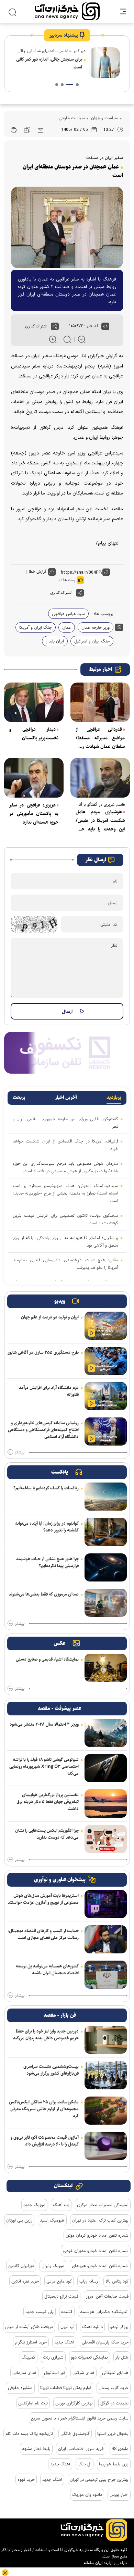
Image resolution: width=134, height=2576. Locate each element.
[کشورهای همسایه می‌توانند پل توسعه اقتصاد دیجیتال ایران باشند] (106, 1975)
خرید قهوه (26, 2479)
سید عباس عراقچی (68, 614)
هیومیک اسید (52, 2220)
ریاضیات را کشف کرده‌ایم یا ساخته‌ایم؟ (46, 1488)
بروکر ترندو (119, 2327)
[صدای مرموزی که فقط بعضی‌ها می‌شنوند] (106, 1603)
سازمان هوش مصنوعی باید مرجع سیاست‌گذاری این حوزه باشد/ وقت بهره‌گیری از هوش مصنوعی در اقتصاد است (65, 1167)
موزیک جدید (34, 2205)
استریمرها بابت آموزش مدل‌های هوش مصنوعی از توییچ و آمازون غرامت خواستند (43, 1899)
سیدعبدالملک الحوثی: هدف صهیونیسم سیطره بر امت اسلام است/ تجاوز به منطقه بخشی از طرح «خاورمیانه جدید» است (65, 1193)
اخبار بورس (119, 2494)
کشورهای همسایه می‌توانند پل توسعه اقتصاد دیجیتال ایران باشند (47, 1969)
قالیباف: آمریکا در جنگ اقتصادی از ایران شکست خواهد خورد (65, 1145)
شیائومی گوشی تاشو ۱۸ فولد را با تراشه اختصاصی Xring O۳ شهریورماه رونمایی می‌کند (44, 1766)
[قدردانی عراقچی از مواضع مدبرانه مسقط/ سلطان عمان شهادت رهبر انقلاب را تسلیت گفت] (100, 702)
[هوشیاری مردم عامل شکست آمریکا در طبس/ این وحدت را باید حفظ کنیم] (100, 778)
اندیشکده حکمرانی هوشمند (104, 2312)
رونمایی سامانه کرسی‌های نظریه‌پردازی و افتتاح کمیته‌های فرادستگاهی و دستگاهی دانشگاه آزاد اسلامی (43, 1430)
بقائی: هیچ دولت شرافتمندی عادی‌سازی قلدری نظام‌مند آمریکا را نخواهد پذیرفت (65, 1264)
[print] (14, 130)
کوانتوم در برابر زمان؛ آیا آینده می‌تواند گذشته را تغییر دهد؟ (47, 1527)
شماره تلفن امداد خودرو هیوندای (100, 2266)
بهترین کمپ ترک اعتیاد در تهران (100, 2220)
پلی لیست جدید (40, 2312)
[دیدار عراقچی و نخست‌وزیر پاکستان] (34, 702)
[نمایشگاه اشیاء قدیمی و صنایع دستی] (106, 1668)
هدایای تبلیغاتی (115, 2373)
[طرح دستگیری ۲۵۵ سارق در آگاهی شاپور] (106, 1361)
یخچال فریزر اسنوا (113, 2434)
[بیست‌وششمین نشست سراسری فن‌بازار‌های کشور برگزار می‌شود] (106, 2075)
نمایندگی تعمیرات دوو (90, 2357)
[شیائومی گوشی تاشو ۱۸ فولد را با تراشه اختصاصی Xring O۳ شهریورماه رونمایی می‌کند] (106, 1768)
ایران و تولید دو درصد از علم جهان (50, 1317)
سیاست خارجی (72, 118)
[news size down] (82, 339)
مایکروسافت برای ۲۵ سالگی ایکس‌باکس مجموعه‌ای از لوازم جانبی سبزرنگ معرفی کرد (44, 2109)
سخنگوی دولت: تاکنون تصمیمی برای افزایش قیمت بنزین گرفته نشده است (65, 1219)
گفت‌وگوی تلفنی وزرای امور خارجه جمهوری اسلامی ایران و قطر (65, 1123)
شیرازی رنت (53, 2357)
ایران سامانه (93, 2563)
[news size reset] (67, 339)
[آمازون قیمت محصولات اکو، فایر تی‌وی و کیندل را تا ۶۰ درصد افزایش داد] (106, 2146)
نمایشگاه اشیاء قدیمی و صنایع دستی (47, 1659)
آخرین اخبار (66, 1098)
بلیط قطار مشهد (36, 2449)
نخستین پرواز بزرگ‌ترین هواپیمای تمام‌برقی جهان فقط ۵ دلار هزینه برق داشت (48, 1802)
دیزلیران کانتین (21, 2266)
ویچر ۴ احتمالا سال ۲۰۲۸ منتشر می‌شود (44, 1724)
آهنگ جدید (64, 2342)
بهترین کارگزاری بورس (74, 2403)
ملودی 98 (120, 2449)
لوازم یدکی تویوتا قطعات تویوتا (66, 2388)
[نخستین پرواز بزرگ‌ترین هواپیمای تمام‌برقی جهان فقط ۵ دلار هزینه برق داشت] (106, 1803)
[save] (27, 130)
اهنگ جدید (52, 2479)
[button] (77, 85)
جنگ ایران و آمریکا (36, 627)
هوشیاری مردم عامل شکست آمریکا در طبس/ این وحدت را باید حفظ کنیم (100, 821)
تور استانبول (54, 2373)
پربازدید (114, 1098)
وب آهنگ (61, 2205)
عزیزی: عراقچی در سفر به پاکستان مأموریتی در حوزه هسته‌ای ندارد (34, 814)
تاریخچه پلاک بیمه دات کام (29, 2434)
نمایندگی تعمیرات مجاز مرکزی (103, 2205)
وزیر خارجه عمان (96, 627)
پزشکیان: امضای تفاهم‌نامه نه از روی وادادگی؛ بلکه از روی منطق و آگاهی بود (65, 1241)
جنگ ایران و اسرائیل (92, 641)
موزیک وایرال (53, 2266)
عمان (67, 627)
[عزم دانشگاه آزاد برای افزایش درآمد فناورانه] (106, 1396)
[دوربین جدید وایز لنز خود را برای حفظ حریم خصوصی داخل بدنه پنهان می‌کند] (106, 2040)
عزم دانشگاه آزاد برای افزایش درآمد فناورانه (49, 1391)
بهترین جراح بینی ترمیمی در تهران (99, 2479)
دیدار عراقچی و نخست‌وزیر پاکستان (34, 734)
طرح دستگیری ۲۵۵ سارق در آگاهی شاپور (43, 1352)
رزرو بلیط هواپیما (114, 2464)
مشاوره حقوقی (20, 2388)
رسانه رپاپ (89, 2281)
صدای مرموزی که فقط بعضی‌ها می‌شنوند (44, 1594)
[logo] (67, 11)
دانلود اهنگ (92, 2327)
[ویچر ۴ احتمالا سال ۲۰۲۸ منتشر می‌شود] (106, 1733)
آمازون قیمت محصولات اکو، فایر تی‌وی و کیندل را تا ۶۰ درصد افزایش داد (45, 2141)
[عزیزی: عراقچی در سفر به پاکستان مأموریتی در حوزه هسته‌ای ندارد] (34, 778)
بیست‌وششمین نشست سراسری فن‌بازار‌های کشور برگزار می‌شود (51, 2070)
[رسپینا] (67, 1052)
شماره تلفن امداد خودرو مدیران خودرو (96, 2251)
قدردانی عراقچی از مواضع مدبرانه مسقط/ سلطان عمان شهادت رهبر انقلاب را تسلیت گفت (100, 738)
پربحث (19, 1098)
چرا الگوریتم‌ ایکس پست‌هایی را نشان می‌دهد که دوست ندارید (47, 1834)
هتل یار (122, 2357)
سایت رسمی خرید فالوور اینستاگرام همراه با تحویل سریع (80, 2418)
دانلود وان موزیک (87, 2494)
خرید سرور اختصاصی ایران (81, 2449)
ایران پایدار (55, 641)
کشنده (67, 2312)
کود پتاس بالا (117, 2281)
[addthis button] (55, 326)
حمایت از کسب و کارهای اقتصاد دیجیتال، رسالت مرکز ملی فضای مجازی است (43, 1934)
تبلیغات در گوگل (114, 2403)
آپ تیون (68, 2327)
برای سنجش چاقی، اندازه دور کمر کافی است (49, 63)
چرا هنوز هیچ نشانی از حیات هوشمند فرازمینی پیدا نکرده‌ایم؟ (47, 1562)
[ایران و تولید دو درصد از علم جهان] (106, 1326)
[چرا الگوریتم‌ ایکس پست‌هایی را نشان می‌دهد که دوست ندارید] (106, 1839)
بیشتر (20, 1452)
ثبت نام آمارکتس (33, 2403)
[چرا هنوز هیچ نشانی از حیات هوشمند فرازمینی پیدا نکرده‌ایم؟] (106, 1567)
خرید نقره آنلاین (25, 2281)
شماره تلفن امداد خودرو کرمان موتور (97, 2235)
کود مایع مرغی (59, 2281)
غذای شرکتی (83, 2373)
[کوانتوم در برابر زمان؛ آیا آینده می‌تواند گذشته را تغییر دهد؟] (106, 1532)
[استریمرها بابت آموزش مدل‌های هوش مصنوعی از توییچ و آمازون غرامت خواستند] (106, 1904)
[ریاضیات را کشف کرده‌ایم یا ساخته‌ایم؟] (106, 1497)
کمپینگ (29, 2357)
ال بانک (85, 2464)
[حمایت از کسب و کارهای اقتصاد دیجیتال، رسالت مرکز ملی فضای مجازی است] (106, 1939)
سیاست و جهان (104, 118)
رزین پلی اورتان (19, 2220)
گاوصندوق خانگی (75, 2434)
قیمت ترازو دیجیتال (61, 2296)
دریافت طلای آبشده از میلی (29, 2327)
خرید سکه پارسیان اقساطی (105, 2342)
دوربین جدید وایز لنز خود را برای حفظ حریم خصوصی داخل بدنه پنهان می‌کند (46, 2035)
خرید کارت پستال (114, 2388)
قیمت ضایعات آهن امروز (107, 2296)
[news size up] (53, 339)
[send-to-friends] (41, 130)
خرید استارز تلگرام (31, 2342)
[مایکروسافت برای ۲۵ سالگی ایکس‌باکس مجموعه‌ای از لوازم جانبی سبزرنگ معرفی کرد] (106, 2111)
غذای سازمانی (24, 2373)
